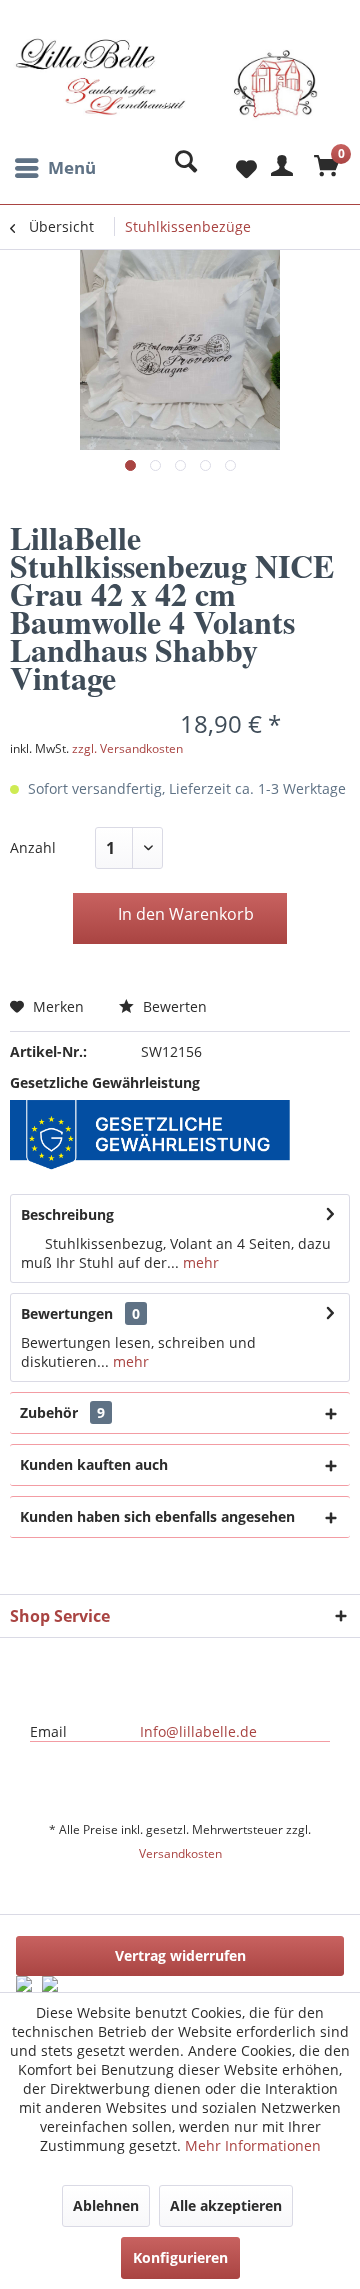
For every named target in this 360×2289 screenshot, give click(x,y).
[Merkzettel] (230, 168)
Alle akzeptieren (226, 2205)
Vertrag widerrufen (180, 1955)
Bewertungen (67, 1313)
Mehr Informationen (253, 2145)
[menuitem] (53, 168)
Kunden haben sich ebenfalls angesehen (157, 1516)
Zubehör (62, 1412)
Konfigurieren (180, 2257)
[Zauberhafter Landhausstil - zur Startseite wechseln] (166, 93)
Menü (72, 167)
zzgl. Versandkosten (127, 748)
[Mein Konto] (279, 168)
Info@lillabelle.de (198, 1731)
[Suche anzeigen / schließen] (181, 168)
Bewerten (173, 1006)
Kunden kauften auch (94, 1464)
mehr (199, 1262)
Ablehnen (106, 2205)
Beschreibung (67, 1214)
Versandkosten (180, 1853)
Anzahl (33, 847)
